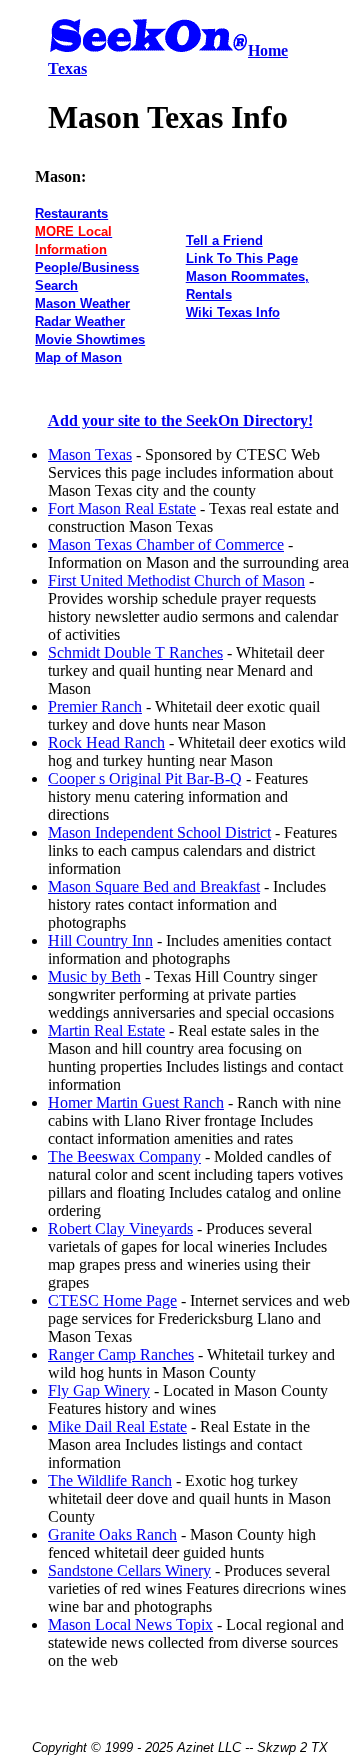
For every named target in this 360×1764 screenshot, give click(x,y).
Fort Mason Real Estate (122, 508)
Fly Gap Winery (99, 1390)
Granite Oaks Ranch (112, 1534)
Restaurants (71, 213)
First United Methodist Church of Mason (176, 580)
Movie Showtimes (90, 339)
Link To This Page (242, 258)
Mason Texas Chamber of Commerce (166, 544)
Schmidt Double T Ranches (135, 652)
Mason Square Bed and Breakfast (154, 886)
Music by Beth (94, 976)
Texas (67, 68)
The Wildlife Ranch (110, 1480)
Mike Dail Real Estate (117, 1426)
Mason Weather (82, 303)
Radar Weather (80, 321)
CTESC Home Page (112, 1300)
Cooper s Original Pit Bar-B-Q (145, 778)
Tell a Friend (224, 240)
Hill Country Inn (100, 940)
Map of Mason (78, 357)
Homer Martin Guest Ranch (136, 1102)
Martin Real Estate (106, 1030)
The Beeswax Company (124, 1156)
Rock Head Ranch (106, 742)
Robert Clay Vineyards (120, 1228)
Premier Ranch (95, 706)
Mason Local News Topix (130, 1624)
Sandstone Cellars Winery (129, 1570)
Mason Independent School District (159, 832)
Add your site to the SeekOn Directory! (180, 420)
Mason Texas (90, 454)
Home (268, 50)
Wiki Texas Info (233, 312)
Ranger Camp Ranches (121, 1354)
